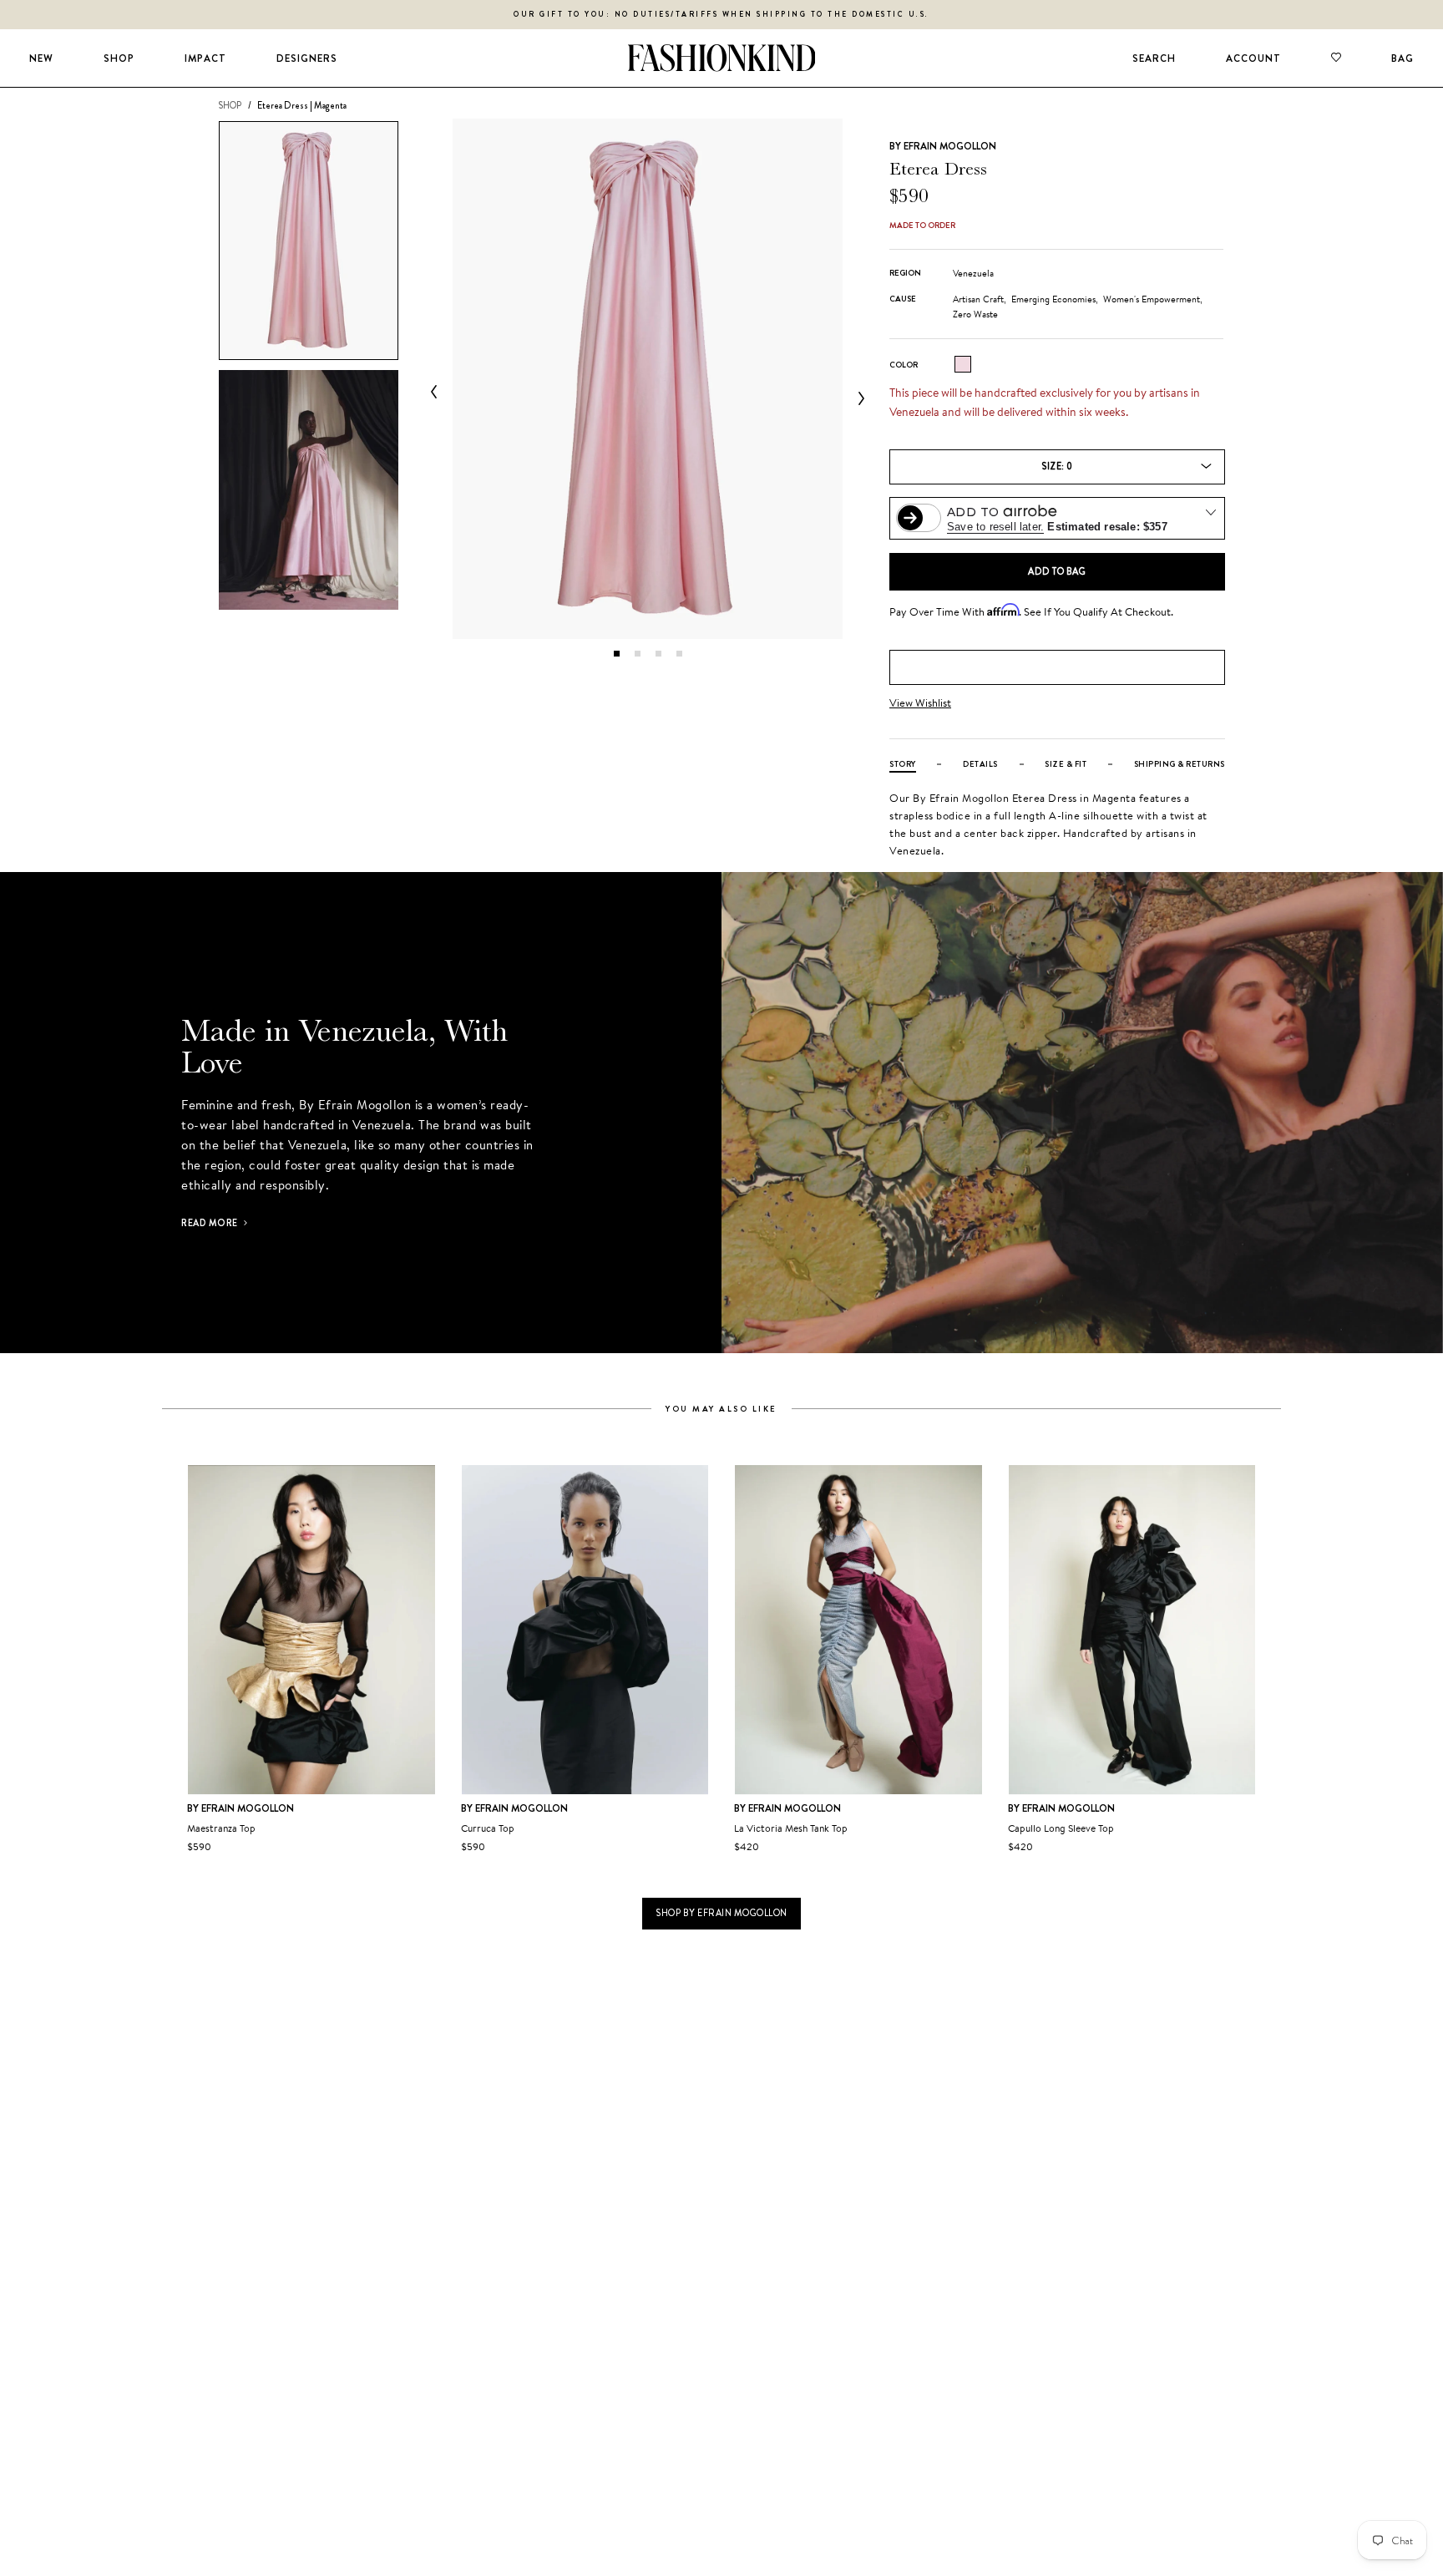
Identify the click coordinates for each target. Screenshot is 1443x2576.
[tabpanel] (648, 379)
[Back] (438, 392)
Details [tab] (980, 764)
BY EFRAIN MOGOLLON (943, 146)
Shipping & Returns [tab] (1180, 764)
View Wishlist (920, 703)
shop (230, 105)
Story (903, 764)
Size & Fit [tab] (1066, 764)
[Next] (858, 398)
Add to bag (1057, 571)
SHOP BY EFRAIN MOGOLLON (721, 1913)
